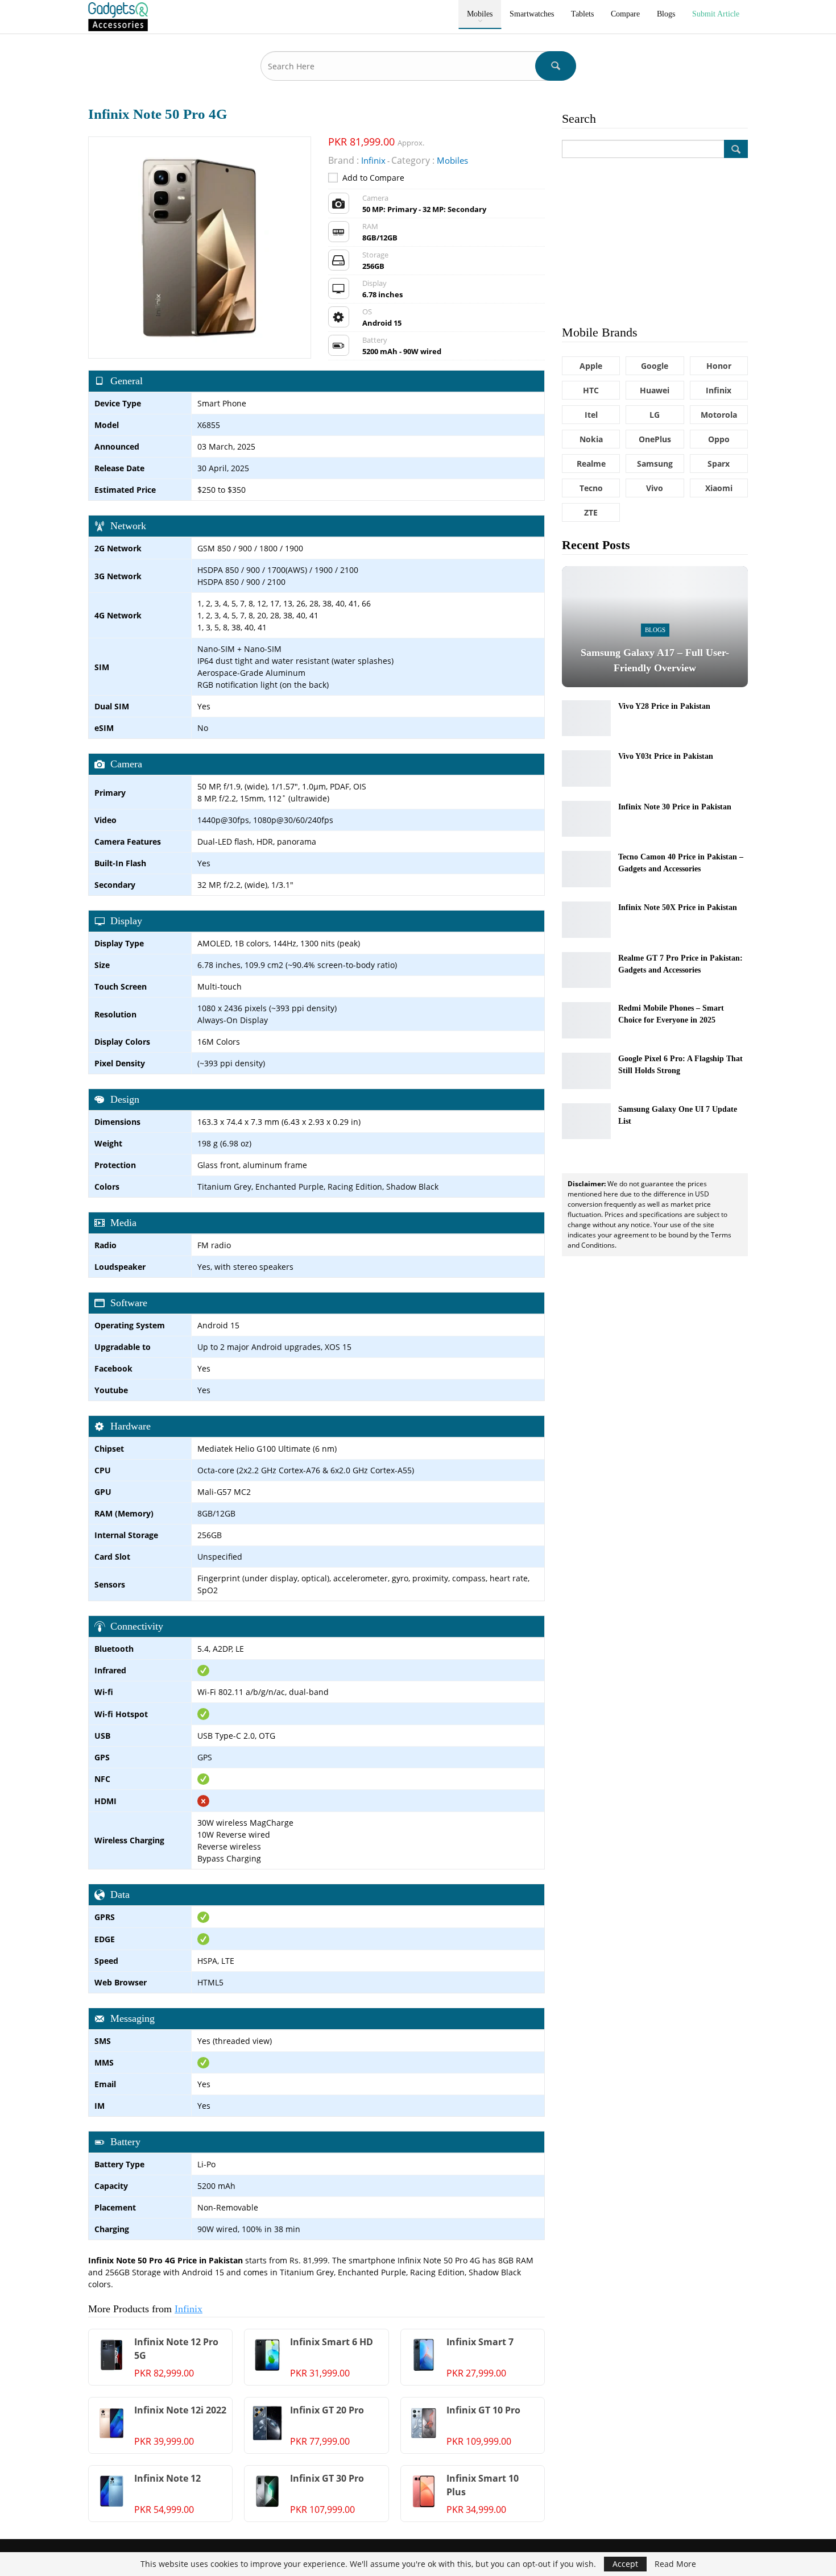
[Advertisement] (655, 240)
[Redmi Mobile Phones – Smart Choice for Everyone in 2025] (586, 1020)
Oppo (719, 439)
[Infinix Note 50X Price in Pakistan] (586, 920)
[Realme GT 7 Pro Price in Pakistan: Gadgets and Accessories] (586, 970)
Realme (591, 464)
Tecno (591, 488)
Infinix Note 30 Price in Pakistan (675, 807)
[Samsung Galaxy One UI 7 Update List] (586, 1121)
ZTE (591, 512)
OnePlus (655, 439)
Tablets (582, 14)
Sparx (719, 464)
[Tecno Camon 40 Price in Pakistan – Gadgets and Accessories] (586, 869)
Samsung (655, 464)
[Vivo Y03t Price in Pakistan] (586, 768)
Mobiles (480, 14)
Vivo (655, 488)
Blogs (666, 14)
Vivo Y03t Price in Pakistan (666, 756)
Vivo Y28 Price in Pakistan (664, 706)
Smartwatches (532, 14)
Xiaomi (719, 488)
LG (655, 415)
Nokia (591, 439)
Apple (591, 366)
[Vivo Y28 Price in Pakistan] (586, 718)
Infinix (189, 2309)
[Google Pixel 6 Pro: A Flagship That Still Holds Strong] (586, 1071)
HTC (591, 390)
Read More (675, 2564)
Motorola (719, 415)
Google (655, 366)
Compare (625, 14)
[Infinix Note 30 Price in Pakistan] (586, 819)
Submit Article (716, 14)
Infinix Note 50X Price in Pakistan (678, 907)
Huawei (655, 390)
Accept (625, 2564)
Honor (719, 366)
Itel (591, 415)
